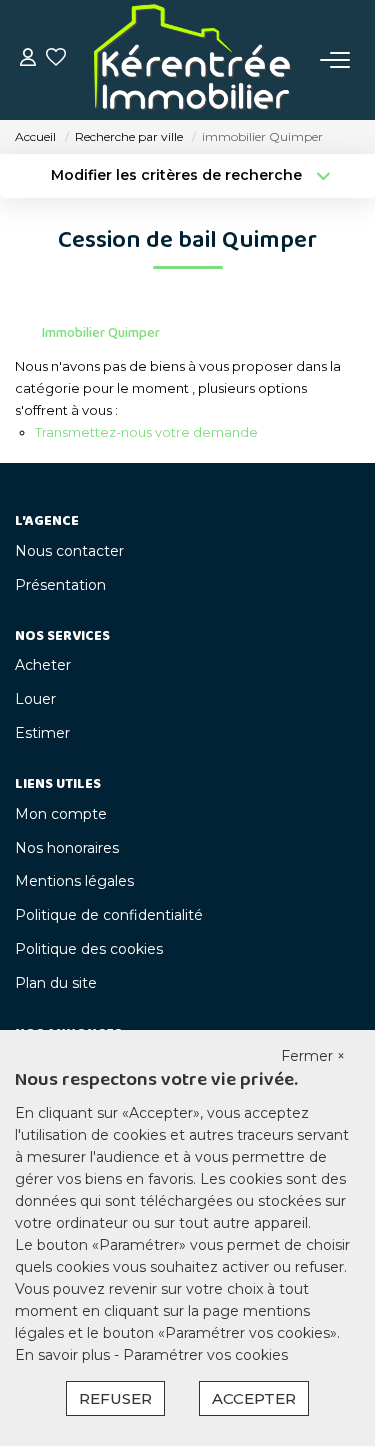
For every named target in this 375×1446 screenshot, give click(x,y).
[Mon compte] (28, 59)
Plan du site (56, 983)
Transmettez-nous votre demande (146, 432)
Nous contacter (69, 551)
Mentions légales (74, 881)
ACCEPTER (254, 1398)
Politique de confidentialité (109, 915)
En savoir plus (64, 1355)
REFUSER (115, 1398)
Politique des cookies (89, 949)
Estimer (42, 733)
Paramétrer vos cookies (205, 1355)
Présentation (60, 585)
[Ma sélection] (56, 59)
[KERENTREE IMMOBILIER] (193, 60)
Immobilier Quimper (101, 333)
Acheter (43, 665)
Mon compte (61, 814)
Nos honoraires (67, 848)
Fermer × (313, 1056)
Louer (35, 699)
